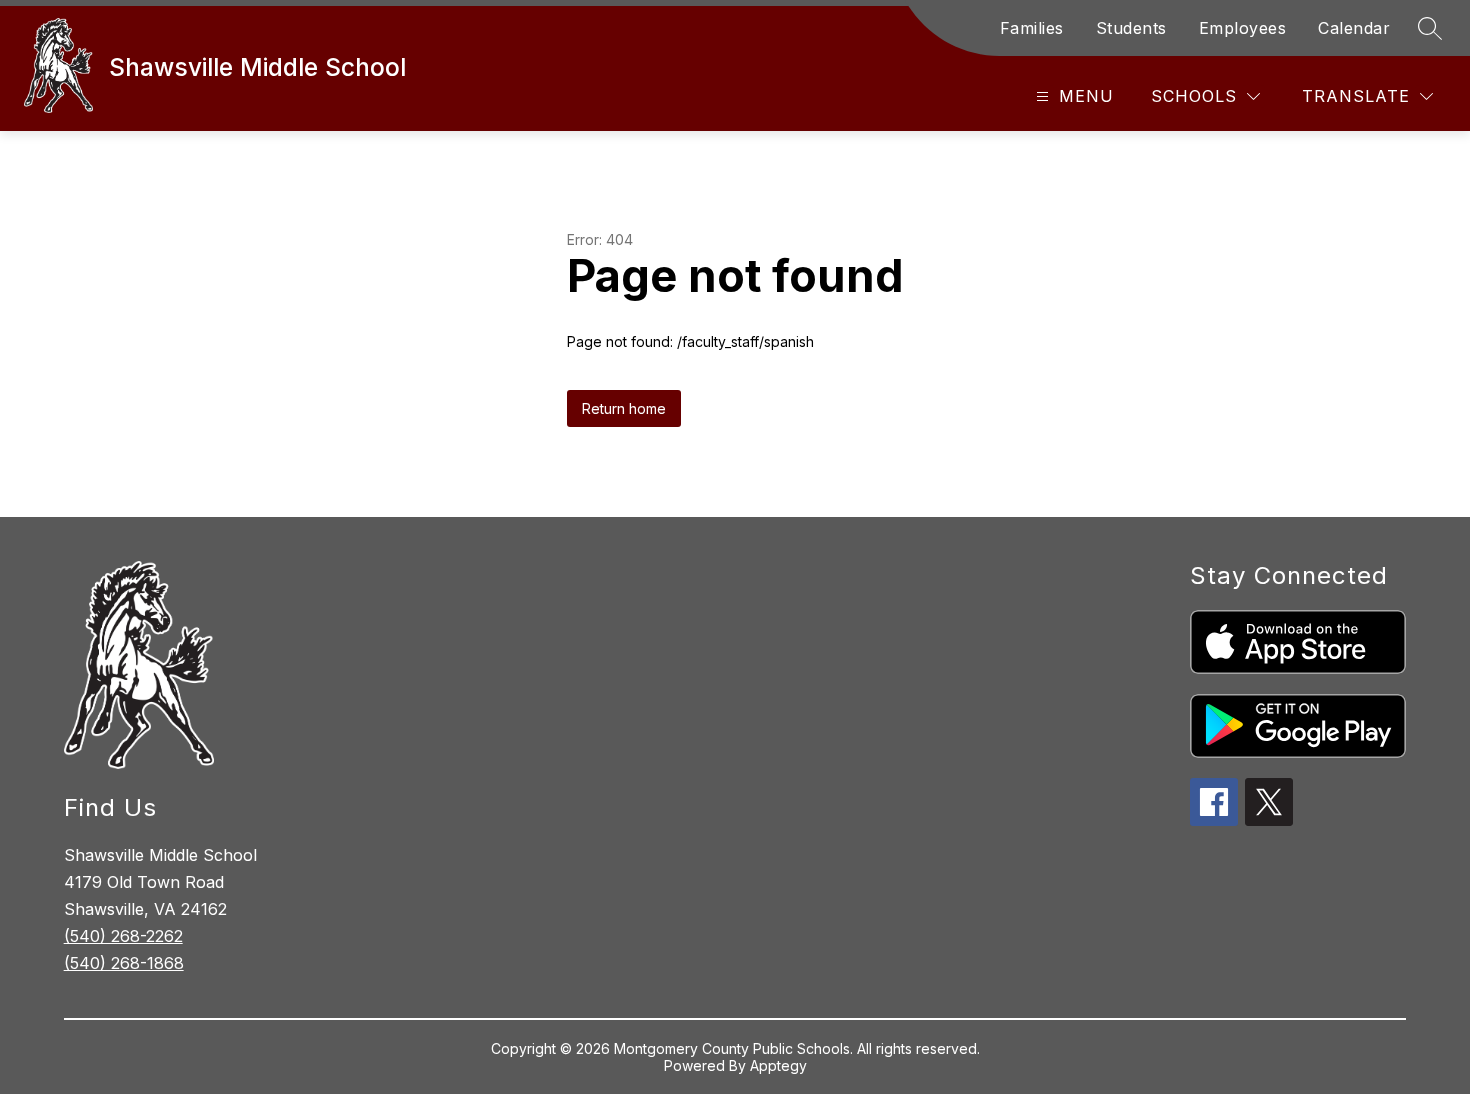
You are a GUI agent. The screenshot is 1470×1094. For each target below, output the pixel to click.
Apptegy (778, 1065)
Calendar (1354, 28)
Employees (1243, 28)
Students (1131, 28)
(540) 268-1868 (124, 963)
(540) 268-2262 (123, 936)
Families (1032, 28)
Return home (624, 408)
